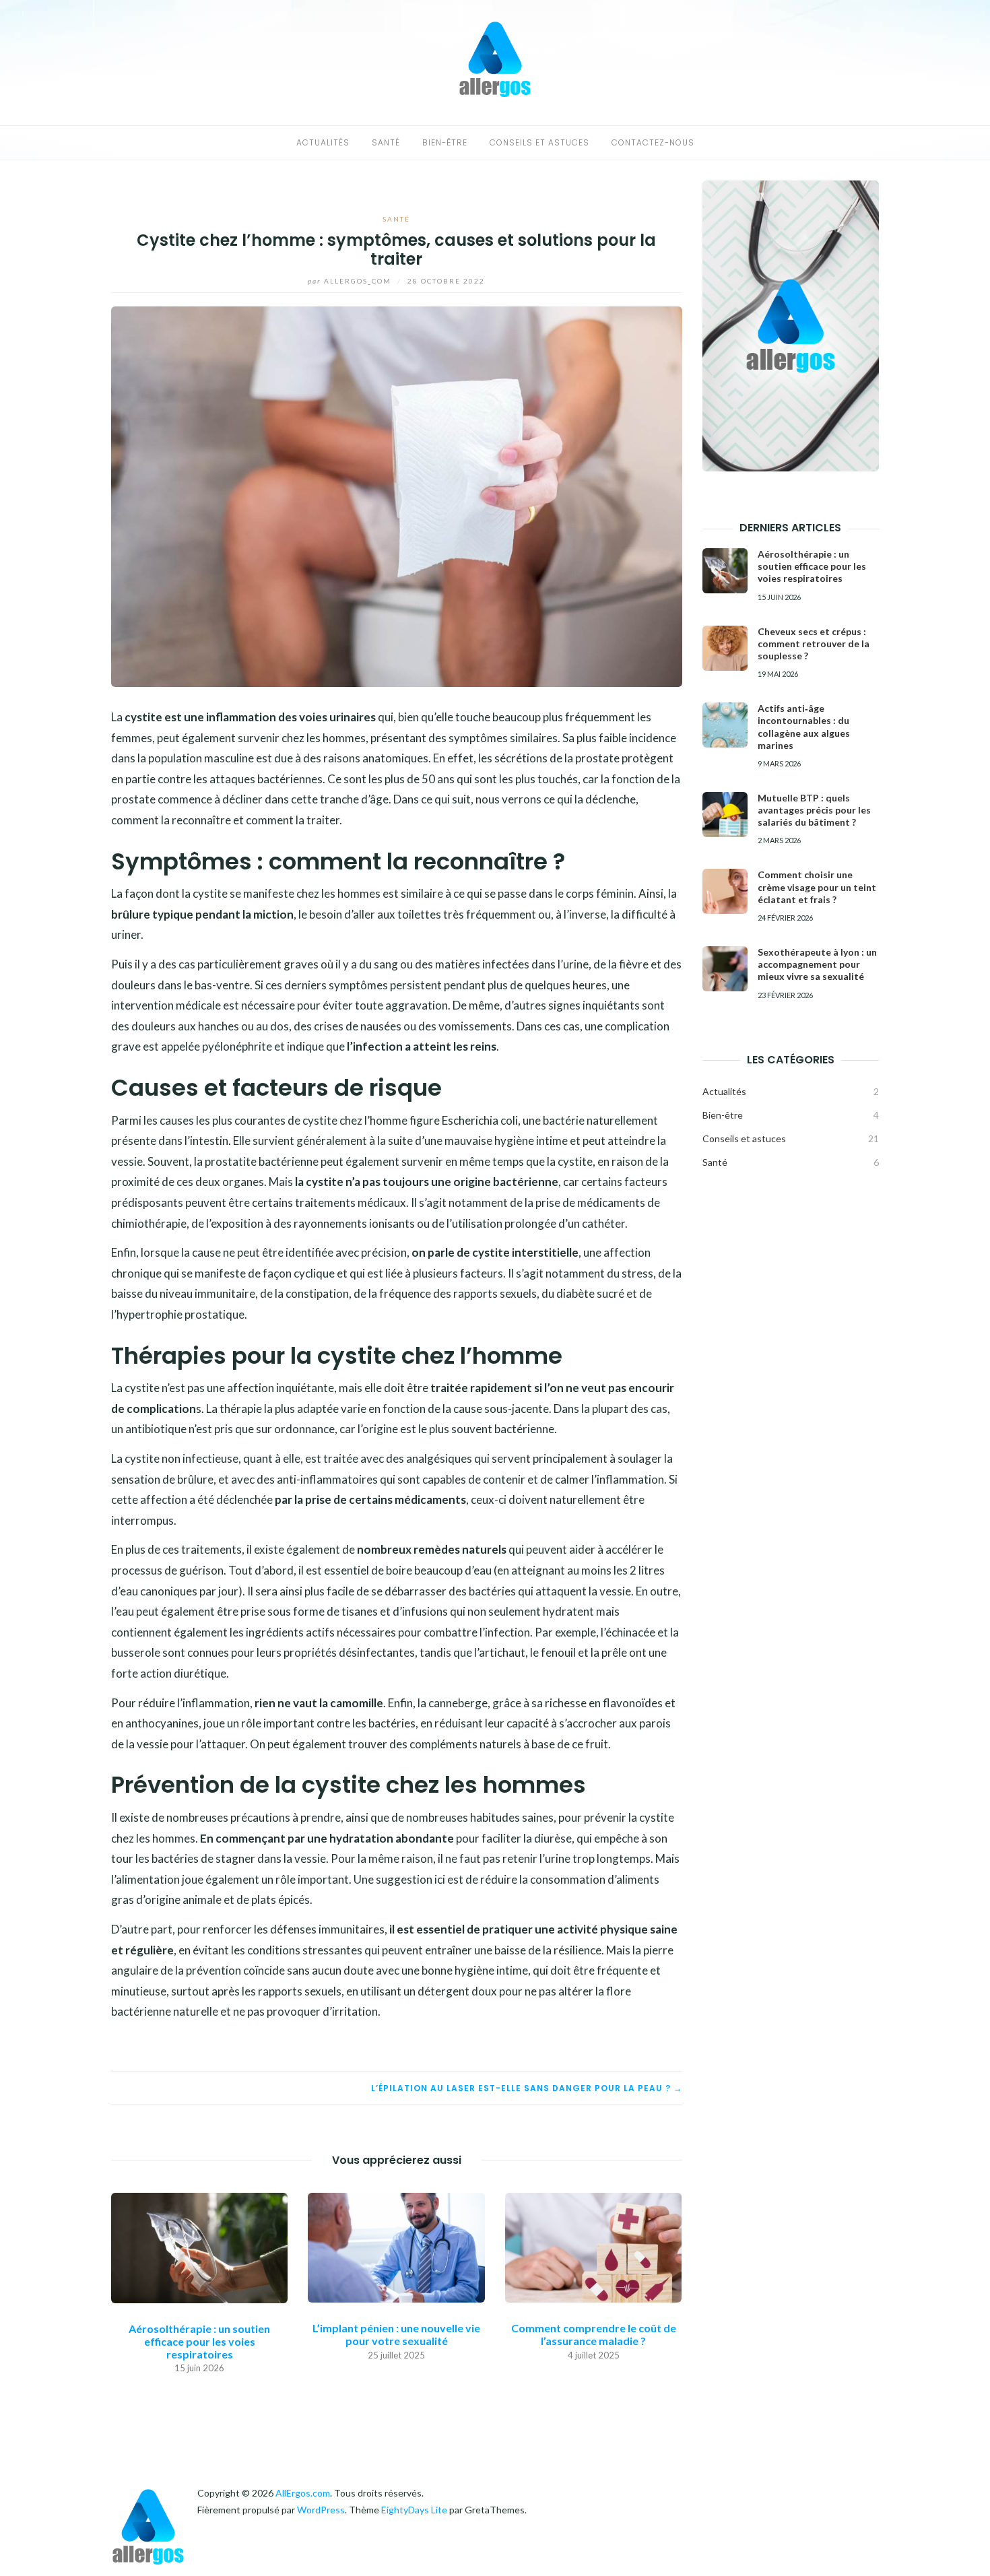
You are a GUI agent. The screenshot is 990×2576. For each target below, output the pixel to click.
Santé (386, 142)
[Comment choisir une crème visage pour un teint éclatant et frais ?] (725, 891)
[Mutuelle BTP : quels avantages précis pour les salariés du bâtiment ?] (725, 815)
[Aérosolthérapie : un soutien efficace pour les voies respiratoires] (199, 2246)
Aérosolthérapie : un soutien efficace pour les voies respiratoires (199, 2341)
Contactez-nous (653, 142)
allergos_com (351, 281)
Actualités (323, 142)
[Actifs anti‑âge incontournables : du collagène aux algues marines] (725, 725)
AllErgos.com (303, 2493)
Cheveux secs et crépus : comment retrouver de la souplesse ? (814, 643)
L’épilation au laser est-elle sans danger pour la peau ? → (527, 2088)
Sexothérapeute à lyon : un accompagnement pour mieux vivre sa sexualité (817, 964)
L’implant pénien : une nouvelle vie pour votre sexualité (396, 2334)
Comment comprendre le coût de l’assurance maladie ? (594, 2334)
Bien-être (445, 142)
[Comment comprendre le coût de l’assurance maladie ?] (593, 2246)
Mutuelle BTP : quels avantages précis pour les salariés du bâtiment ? (814, 810)
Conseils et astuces (539, 142)
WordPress (321, 2510)
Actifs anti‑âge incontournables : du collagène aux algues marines (804, 727)
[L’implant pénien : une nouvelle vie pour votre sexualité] (396, 2246)
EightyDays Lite (414, 2510)
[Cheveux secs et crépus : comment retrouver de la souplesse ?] (725, 648)
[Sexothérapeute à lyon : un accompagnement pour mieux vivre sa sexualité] (725, 969)
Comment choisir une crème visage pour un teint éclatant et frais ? (817, 887)
